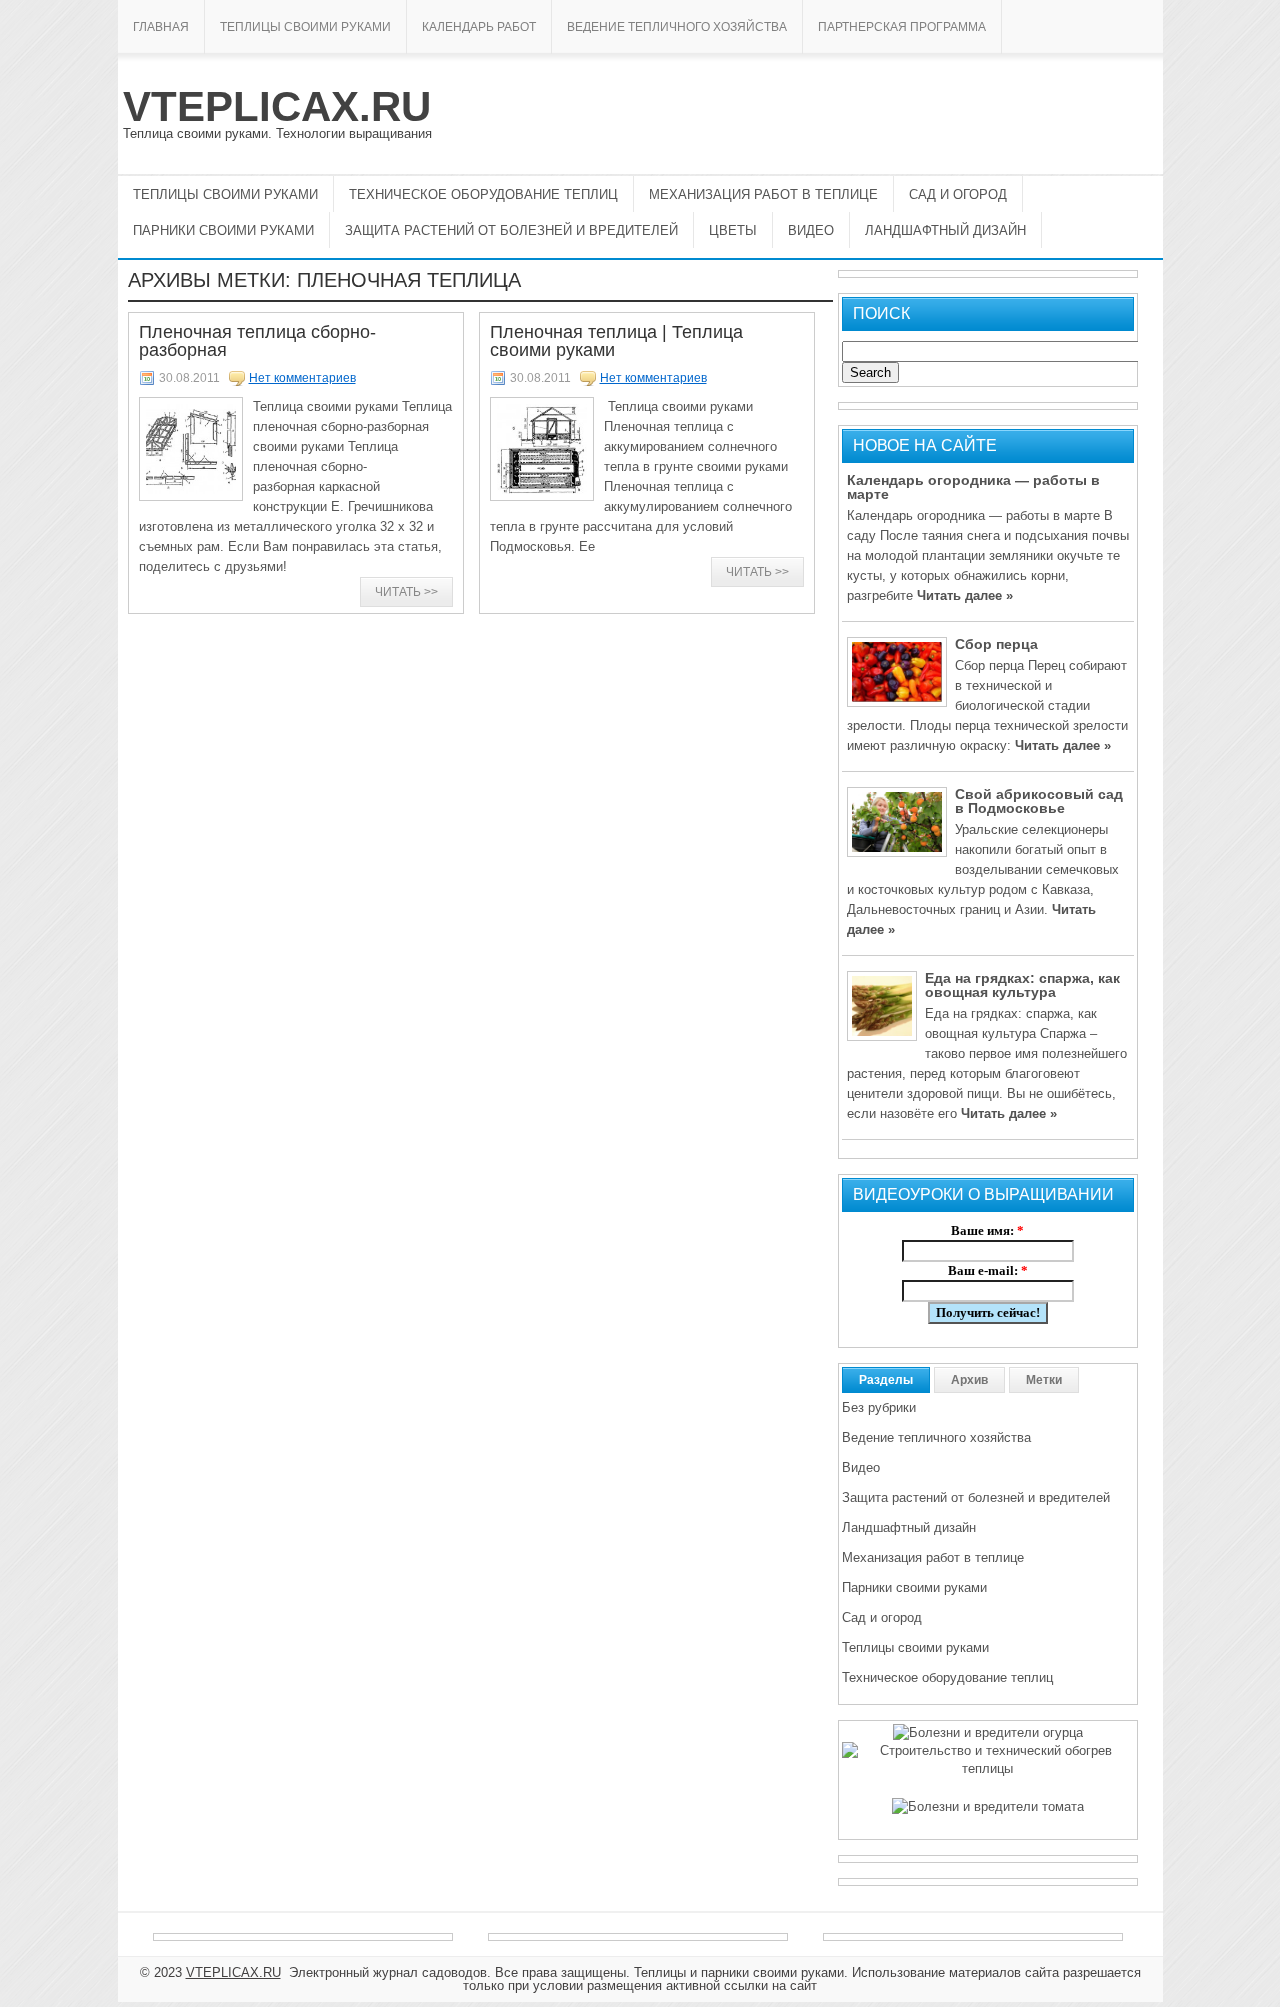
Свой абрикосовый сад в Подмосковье (1039, 801)
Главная (161, 27)
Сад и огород (958, 194)
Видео (811, 230)
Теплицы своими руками (305, 27)
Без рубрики (879, 1407)
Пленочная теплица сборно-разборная (257, 341)
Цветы (733, 230)
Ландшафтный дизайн (945, 230)
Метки (1044, 1380)
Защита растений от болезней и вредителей (511, 230)
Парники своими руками (223, 230)
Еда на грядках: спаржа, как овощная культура (1022, 985)
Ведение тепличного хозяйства (677, 27)
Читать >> (406, 592)
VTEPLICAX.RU (277, 106)
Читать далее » (965, 595)
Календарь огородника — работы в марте (973, 487)
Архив (969, 1380)
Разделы (886, 1380)
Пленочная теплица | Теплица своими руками (616, 341)
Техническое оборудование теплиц (483, 194)
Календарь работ (479, 27)
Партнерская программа (902, 27)
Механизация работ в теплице (763, 194)
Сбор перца (996, 644)
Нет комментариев (302, 378)
